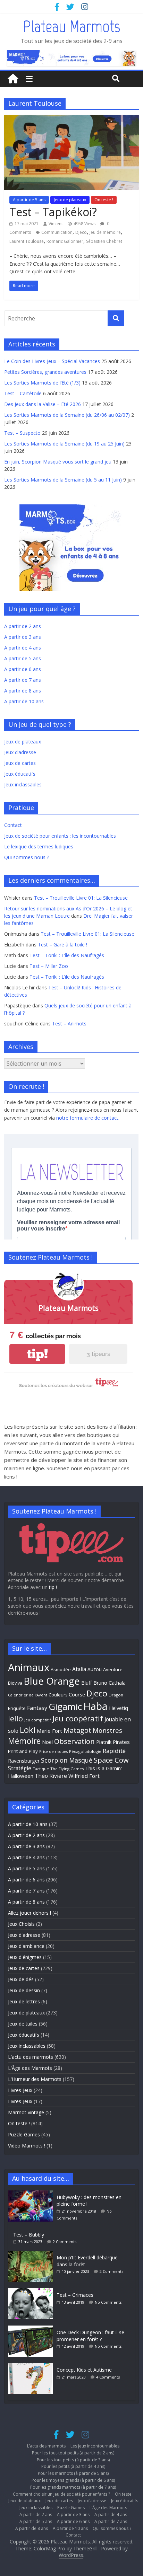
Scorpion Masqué (67, 1760)
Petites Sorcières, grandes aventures (45, 372)
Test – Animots (69, 1024)
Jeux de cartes (20, 763)
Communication (57, 232)
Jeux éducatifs (20, 774)
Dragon (116, 1695)
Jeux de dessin (24, 1990)
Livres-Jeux (20, 2090)
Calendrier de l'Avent (28, 1695)
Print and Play (23, 1751)
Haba (95, 1706)
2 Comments (65, 2242)
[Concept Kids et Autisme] (32, 2366)
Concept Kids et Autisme (84, 2370)
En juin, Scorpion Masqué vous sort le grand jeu (58, 462)
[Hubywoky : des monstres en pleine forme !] (32, 2194)
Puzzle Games (24, 2134)
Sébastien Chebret (104, 241)
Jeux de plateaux (70, 200)
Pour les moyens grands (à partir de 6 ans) (73, 2480)
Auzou (95, 1669)
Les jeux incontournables (95, 2446)
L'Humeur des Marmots (35, 2079)
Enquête (17, 1708)
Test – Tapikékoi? (53, 212)
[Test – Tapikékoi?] (71, 119)
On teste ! (104, 200)
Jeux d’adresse (20, 752)
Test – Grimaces (75, 2295)
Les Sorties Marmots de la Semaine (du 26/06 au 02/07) (67, 415)
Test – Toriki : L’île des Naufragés (67, 955)
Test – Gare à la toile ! (62, 945)
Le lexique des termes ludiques (39, 846)
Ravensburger (24, 1761)
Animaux (29, 1667)
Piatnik (104, 1742)
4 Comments (108, 2377)
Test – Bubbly (29, 2235)
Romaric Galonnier (65, 241)
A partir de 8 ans (23, 691)
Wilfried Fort (84, 1776)
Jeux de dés (21, 1979)
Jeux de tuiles (23, 2024)
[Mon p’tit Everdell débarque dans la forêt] (32, 2254)
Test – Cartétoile (23, 393)
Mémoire (24, 1741)
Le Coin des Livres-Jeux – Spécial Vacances (52, 361)
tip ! (53, 1587)
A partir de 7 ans (23, 680)
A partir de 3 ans (23, 637)
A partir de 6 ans (23, 669)
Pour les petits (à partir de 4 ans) (73, 2466)
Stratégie (20, 1768)
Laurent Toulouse (27, 241)
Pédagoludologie (85, 1751)
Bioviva (15, 1683)
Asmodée (61, 1670)
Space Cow (111, 1760)
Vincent (56, 224)
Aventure (113, 1669)
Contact (13, 825)
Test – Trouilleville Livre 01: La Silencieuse (81, 898)
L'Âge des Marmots (30, 2068)
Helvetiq (119, 1708)
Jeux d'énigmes (25, 1957)
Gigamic (65, 1706)
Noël (47, 1742)
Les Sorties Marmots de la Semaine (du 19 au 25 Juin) (64, 444)
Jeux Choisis (21, 1924)
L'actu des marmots (31, 2057)
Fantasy (37, 1708)
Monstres (107, 1730)
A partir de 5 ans (29, 200)
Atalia (79, 1669)
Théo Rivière (51, 1776)
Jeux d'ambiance (26, 1946)
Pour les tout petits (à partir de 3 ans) (73, 2460)
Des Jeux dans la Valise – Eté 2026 (43, 404)
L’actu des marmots (46, 2446)
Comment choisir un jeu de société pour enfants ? (61, 2494)
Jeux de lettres (24, 2001)
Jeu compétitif (38, 1720)
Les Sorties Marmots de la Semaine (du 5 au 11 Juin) (63, 480)
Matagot (77, 1730)
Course (77, 1694)
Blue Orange (52, 1681)
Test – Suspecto (22, 433)
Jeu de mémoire (105, 232)
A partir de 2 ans (23, 626)
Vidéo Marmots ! (27, 2146)
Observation (74, 1741)
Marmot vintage (26, 2112)
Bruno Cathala (110, 1683)
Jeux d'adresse (24, 1935)
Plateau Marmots (71, 26)
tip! (37, 1354)
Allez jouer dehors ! (30, 1913)
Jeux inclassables (23, 784)
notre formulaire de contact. (88, 1118)
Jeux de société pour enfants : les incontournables (60, 836)
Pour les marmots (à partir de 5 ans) (73, 2473)
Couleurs (58, 1695)
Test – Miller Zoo (49, 966)
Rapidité (114, 1751)
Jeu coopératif (78, 1718)
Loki (28, 1730)
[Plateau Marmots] (13, 79)
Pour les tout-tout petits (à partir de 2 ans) (73, 2453)
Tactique (41, 1769)
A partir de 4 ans (23, 648)
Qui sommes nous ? (27, 857)
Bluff (87, 1683)
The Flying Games (67, 1769)
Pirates (121, 1742)
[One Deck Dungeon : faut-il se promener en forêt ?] (32, 2329)
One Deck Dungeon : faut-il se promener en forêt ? (90, 2336)
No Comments (108, 2302)
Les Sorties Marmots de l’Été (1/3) (42, 383)
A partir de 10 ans (24, 701)
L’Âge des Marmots (108, 2508)
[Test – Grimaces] (32, 2291)
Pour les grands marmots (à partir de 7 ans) (73, 2487)
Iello (15, 1718)
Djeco (81, 232)
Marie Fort (49, 1731)
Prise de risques (53, 1752)
